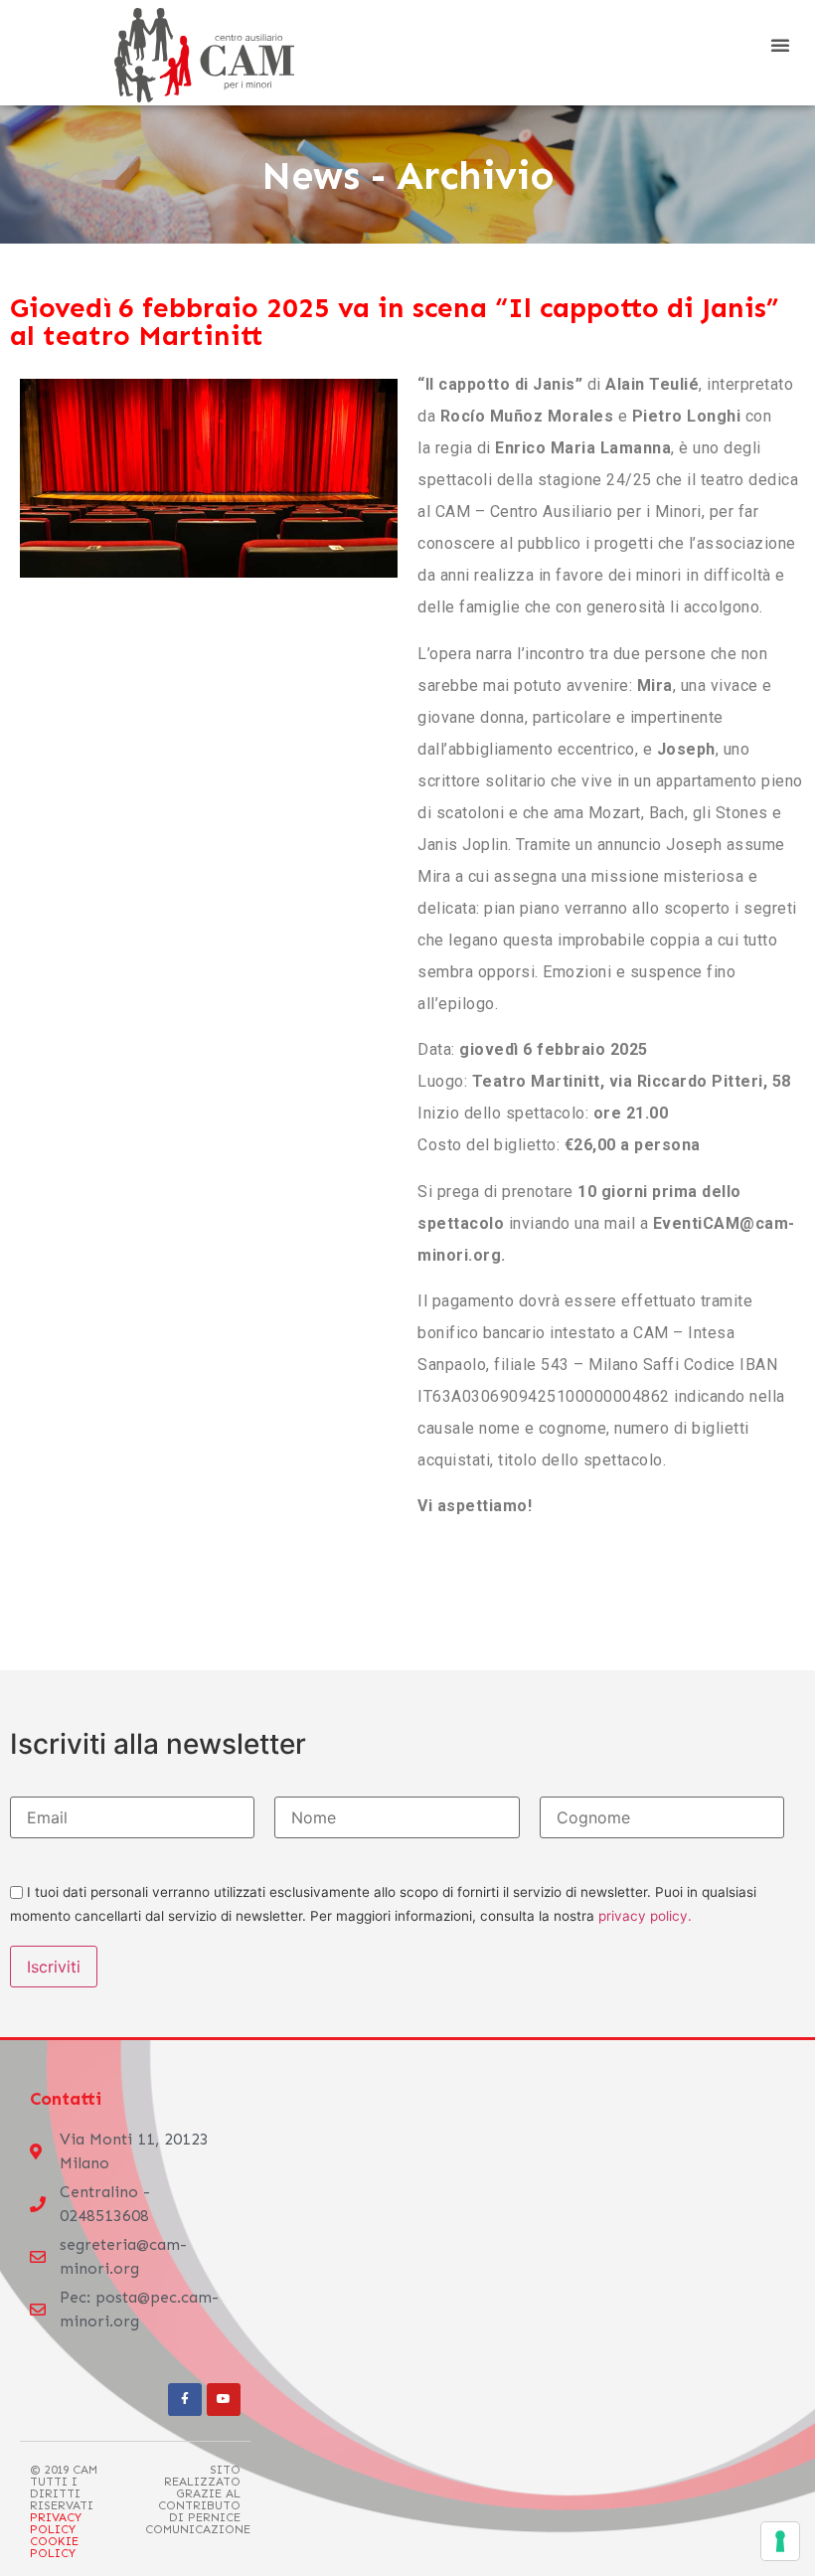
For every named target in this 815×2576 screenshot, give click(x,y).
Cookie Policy (54, 2547)
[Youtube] (224, 2400)
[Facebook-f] (185, 2400)
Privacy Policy (56, 2523)
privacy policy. (645, 1916)
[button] (780, 45)
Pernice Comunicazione (198, 2523)
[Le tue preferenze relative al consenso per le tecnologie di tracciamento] (780, 2541)
